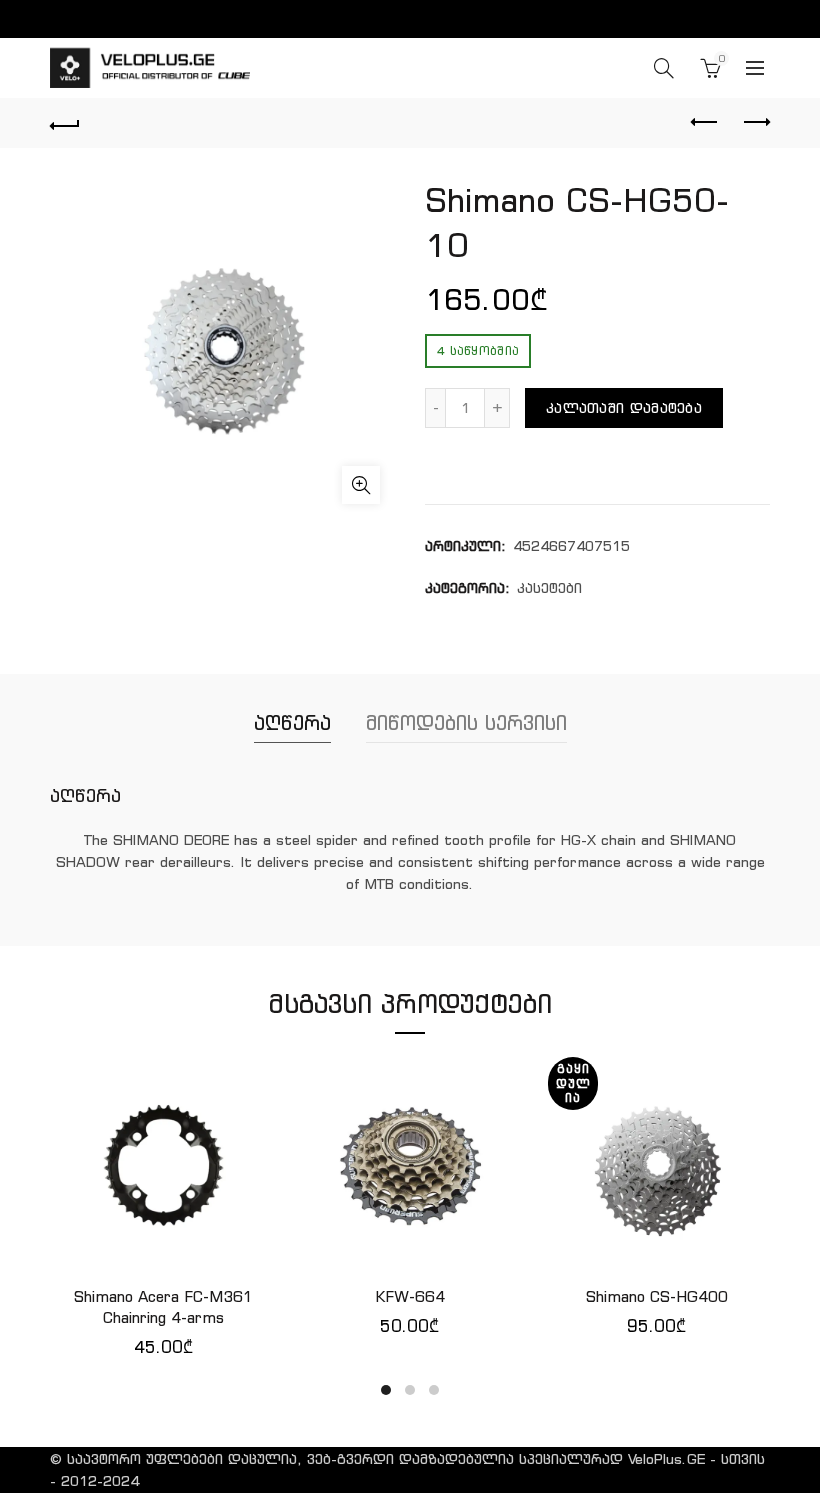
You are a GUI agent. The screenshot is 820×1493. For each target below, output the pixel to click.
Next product (755, 123)
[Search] (664, 68)
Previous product (705, 123)
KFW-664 (410, 1296)
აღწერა (292, 722)
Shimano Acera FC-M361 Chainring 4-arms (163, 1307)
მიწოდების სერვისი (466, 722)
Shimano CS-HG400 (657, 1296)
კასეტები (549, 588)
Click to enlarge (361, 485)
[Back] (65, 123)
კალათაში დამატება (624, 408)
